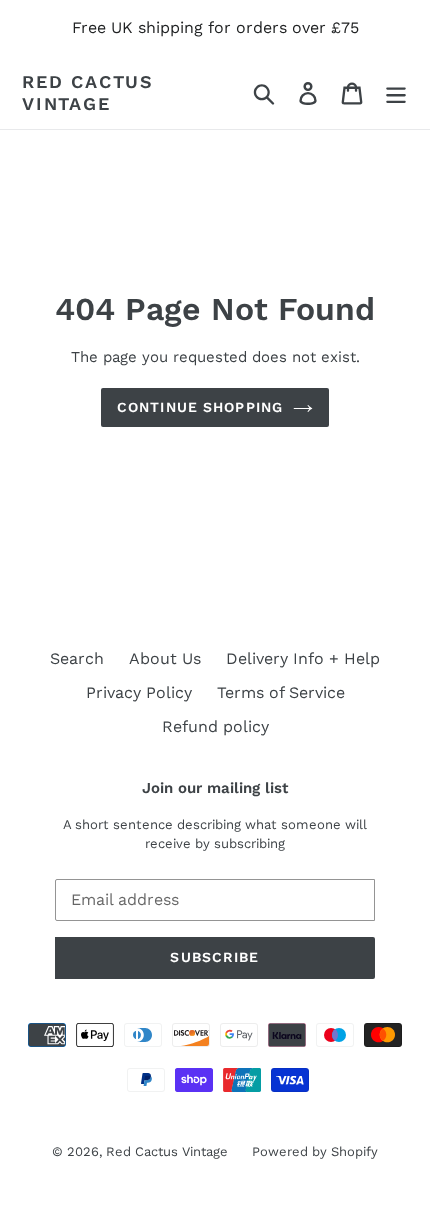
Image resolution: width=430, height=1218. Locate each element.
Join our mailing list (215, 788)
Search (77, 658)
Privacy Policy (139, 692)
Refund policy (215, 726)
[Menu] (396, 92)
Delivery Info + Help (303, 658)
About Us (165, 658)
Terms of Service (281, 692)
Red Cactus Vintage (88, 92)
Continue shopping (200, 407)
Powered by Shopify (315, 1151)
